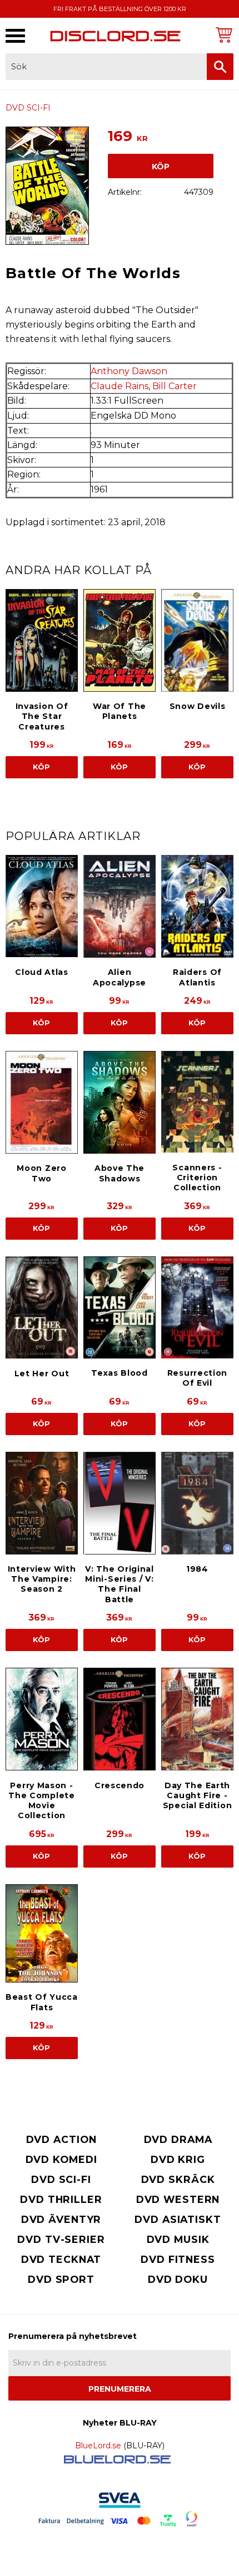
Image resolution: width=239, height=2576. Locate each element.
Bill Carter (175, 386)
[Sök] (220, 67)
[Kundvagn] (222, 35)
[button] (15, 36)
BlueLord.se (98, 2446)
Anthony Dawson (129, 371)
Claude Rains (120, 386)
